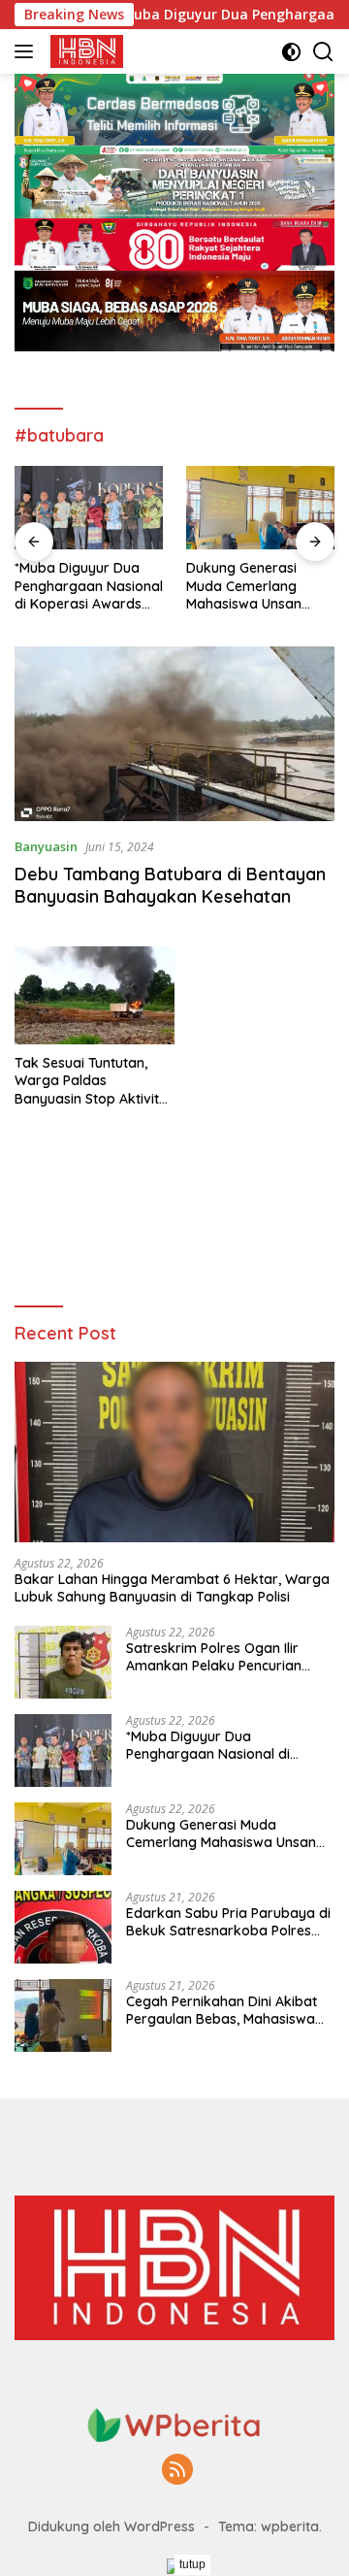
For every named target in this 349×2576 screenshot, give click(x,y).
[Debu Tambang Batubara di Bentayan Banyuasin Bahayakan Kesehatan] (174, 734)
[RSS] (177, 2471)
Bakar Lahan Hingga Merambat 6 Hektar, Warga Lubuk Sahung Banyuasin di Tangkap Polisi (172, 1588)
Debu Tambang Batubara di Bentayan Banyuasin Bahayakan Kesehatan (170, 885)
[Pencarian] (323, 52)
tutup (192, 2564)
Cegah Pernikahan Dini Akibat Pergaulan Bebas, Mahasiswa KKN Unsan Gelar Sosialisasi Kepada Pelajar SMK (222, 2010)
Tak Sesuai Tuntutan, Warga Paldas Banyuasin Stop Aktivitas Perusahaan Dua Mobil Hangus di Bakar (95, 1081)
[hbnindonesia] (84, 51)
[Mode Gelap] (291, 52)
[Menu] (28, 51)
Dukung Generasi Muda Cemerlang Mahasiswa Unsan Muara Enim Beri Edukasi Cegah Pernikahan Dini (244, 586)
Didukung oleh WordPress (111, 2526)
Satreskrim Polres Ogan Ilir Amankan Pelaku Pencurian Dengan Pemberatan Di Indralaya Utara (214, 1657)
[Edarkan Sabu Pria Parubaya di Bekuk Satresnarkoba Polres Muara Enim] (63, 1927)
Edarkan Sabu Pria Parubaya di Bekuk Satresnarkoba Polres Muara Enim (228, 1922)
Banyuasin (46, 846)
